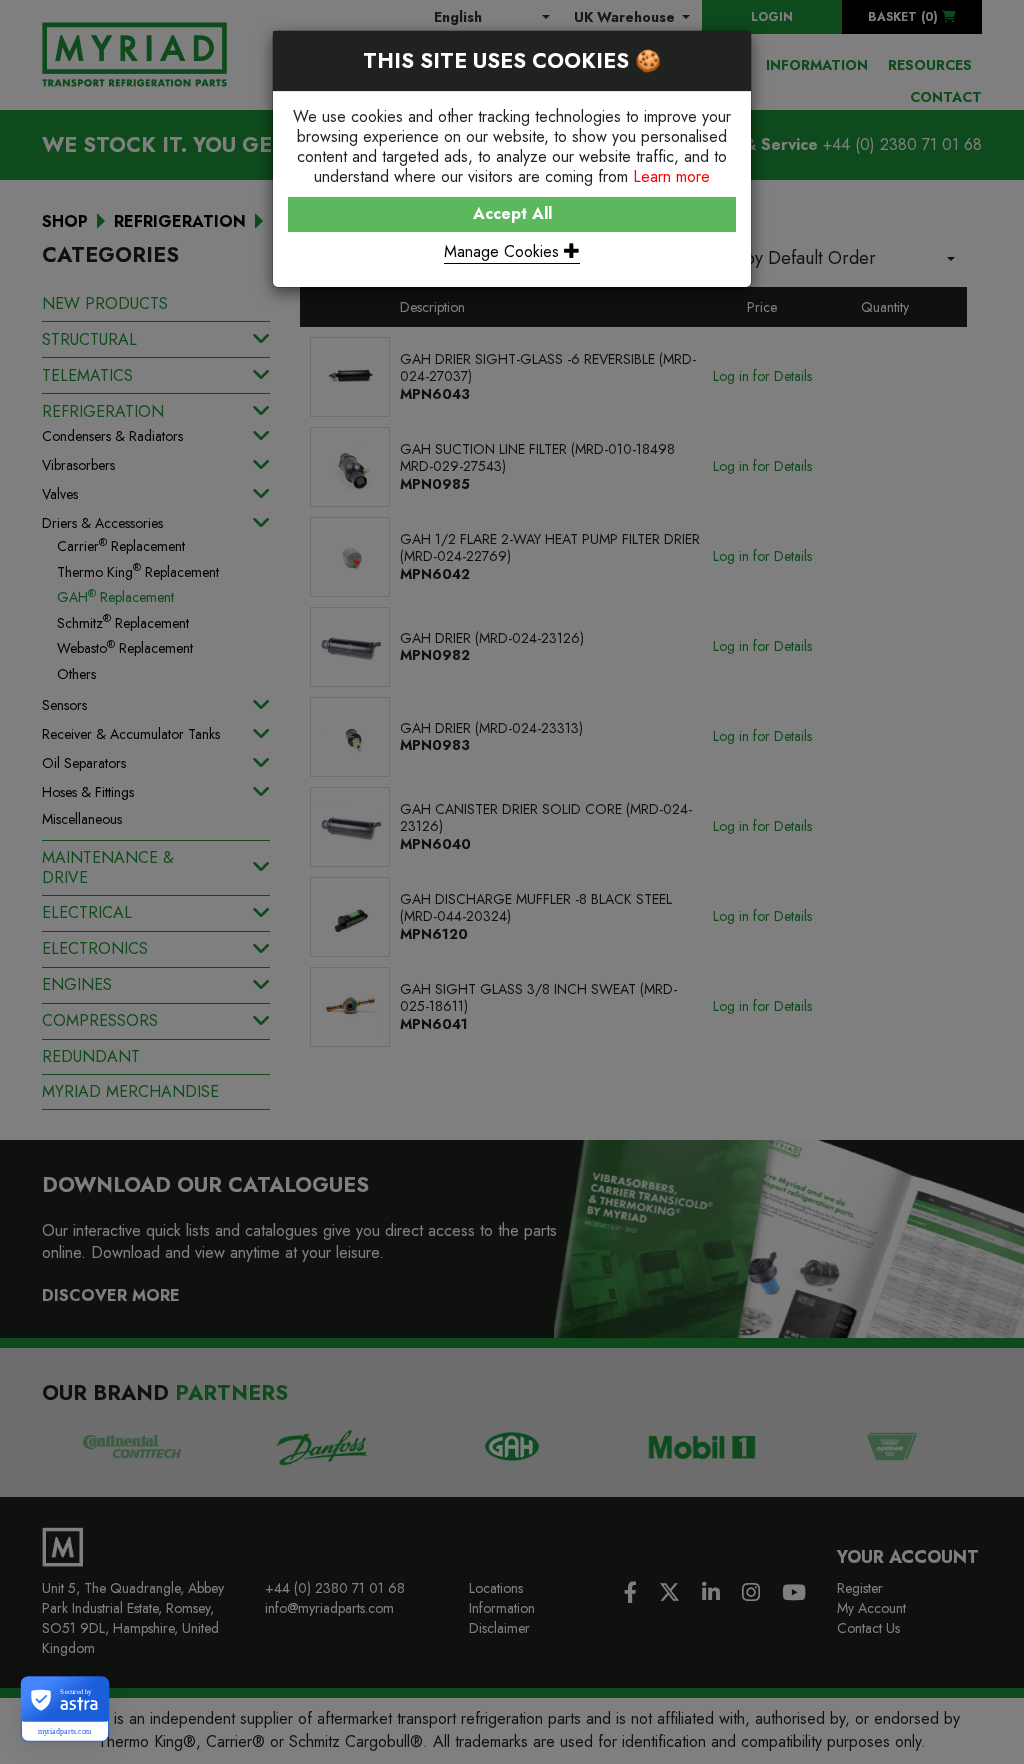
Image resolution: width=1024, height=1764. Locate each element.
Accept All (512, 213)
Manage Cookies (504, 251)
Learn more (671, 176)
